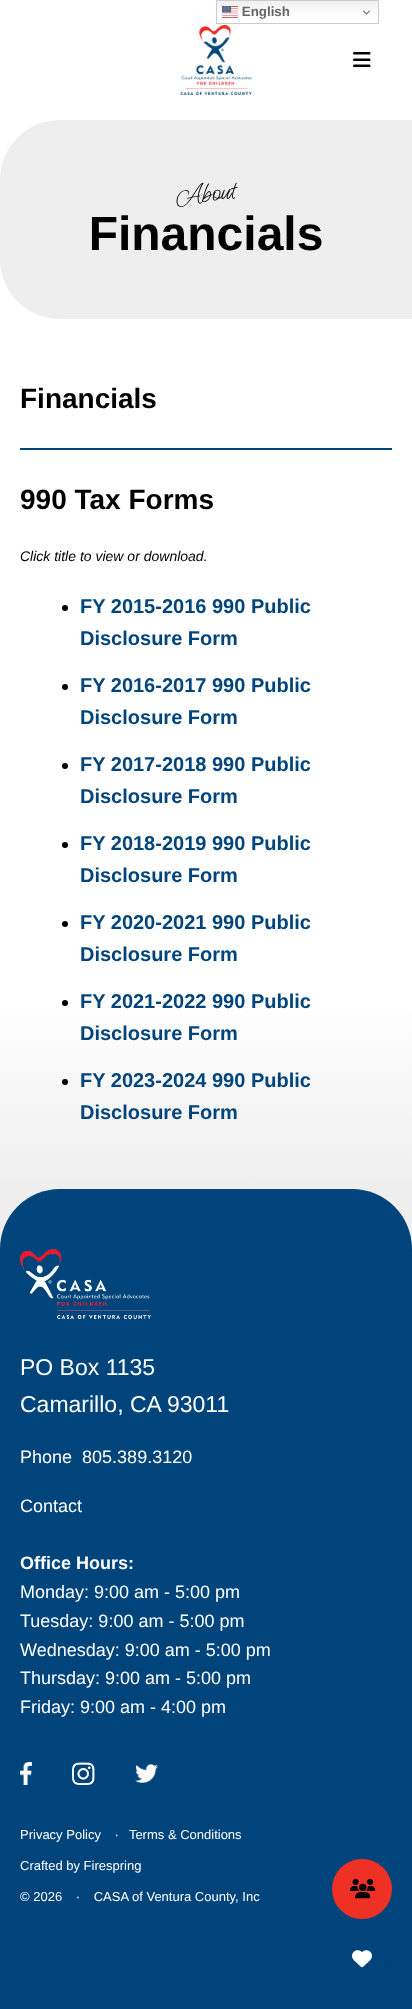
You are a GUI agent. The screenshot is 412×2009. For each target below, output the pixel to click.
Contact (51, 1506)
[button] (362, 60)
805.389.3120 (137, 1457)
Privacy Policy (60, 1834)
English (264, 11)
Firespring (113, 1865)
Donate (362, 1959)
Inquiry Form (362, 1889)
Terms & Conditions (185, 1834)
